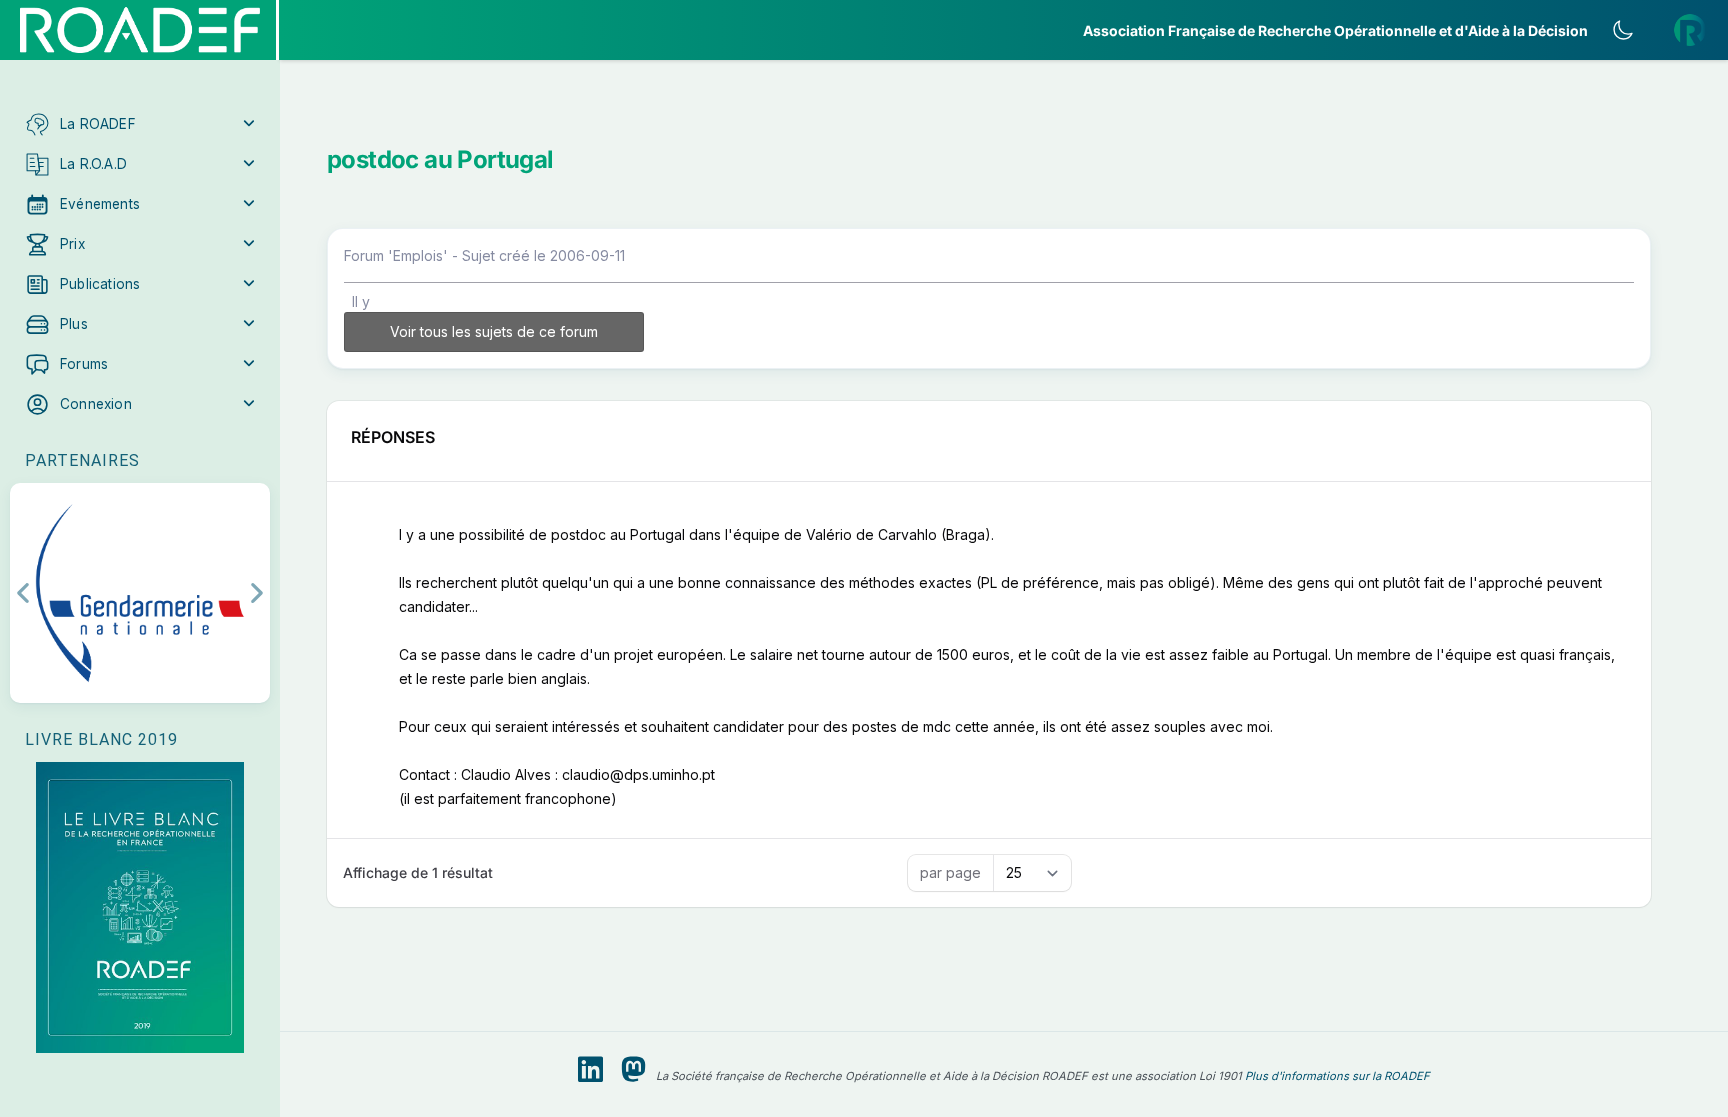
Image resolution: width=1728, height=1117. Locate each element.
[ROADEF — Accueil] (140, 30)
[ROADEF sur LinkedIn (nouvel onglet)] (590, 1070)
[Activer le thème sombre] (1623, 30)
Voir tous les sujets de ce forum (494, 331)
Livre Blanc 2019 (101, 739)
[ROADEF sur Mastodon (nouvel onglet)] (633, 1070)
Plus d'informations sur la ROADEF (1337, 1076)
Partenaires (82, 460)
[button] (140, 124)
